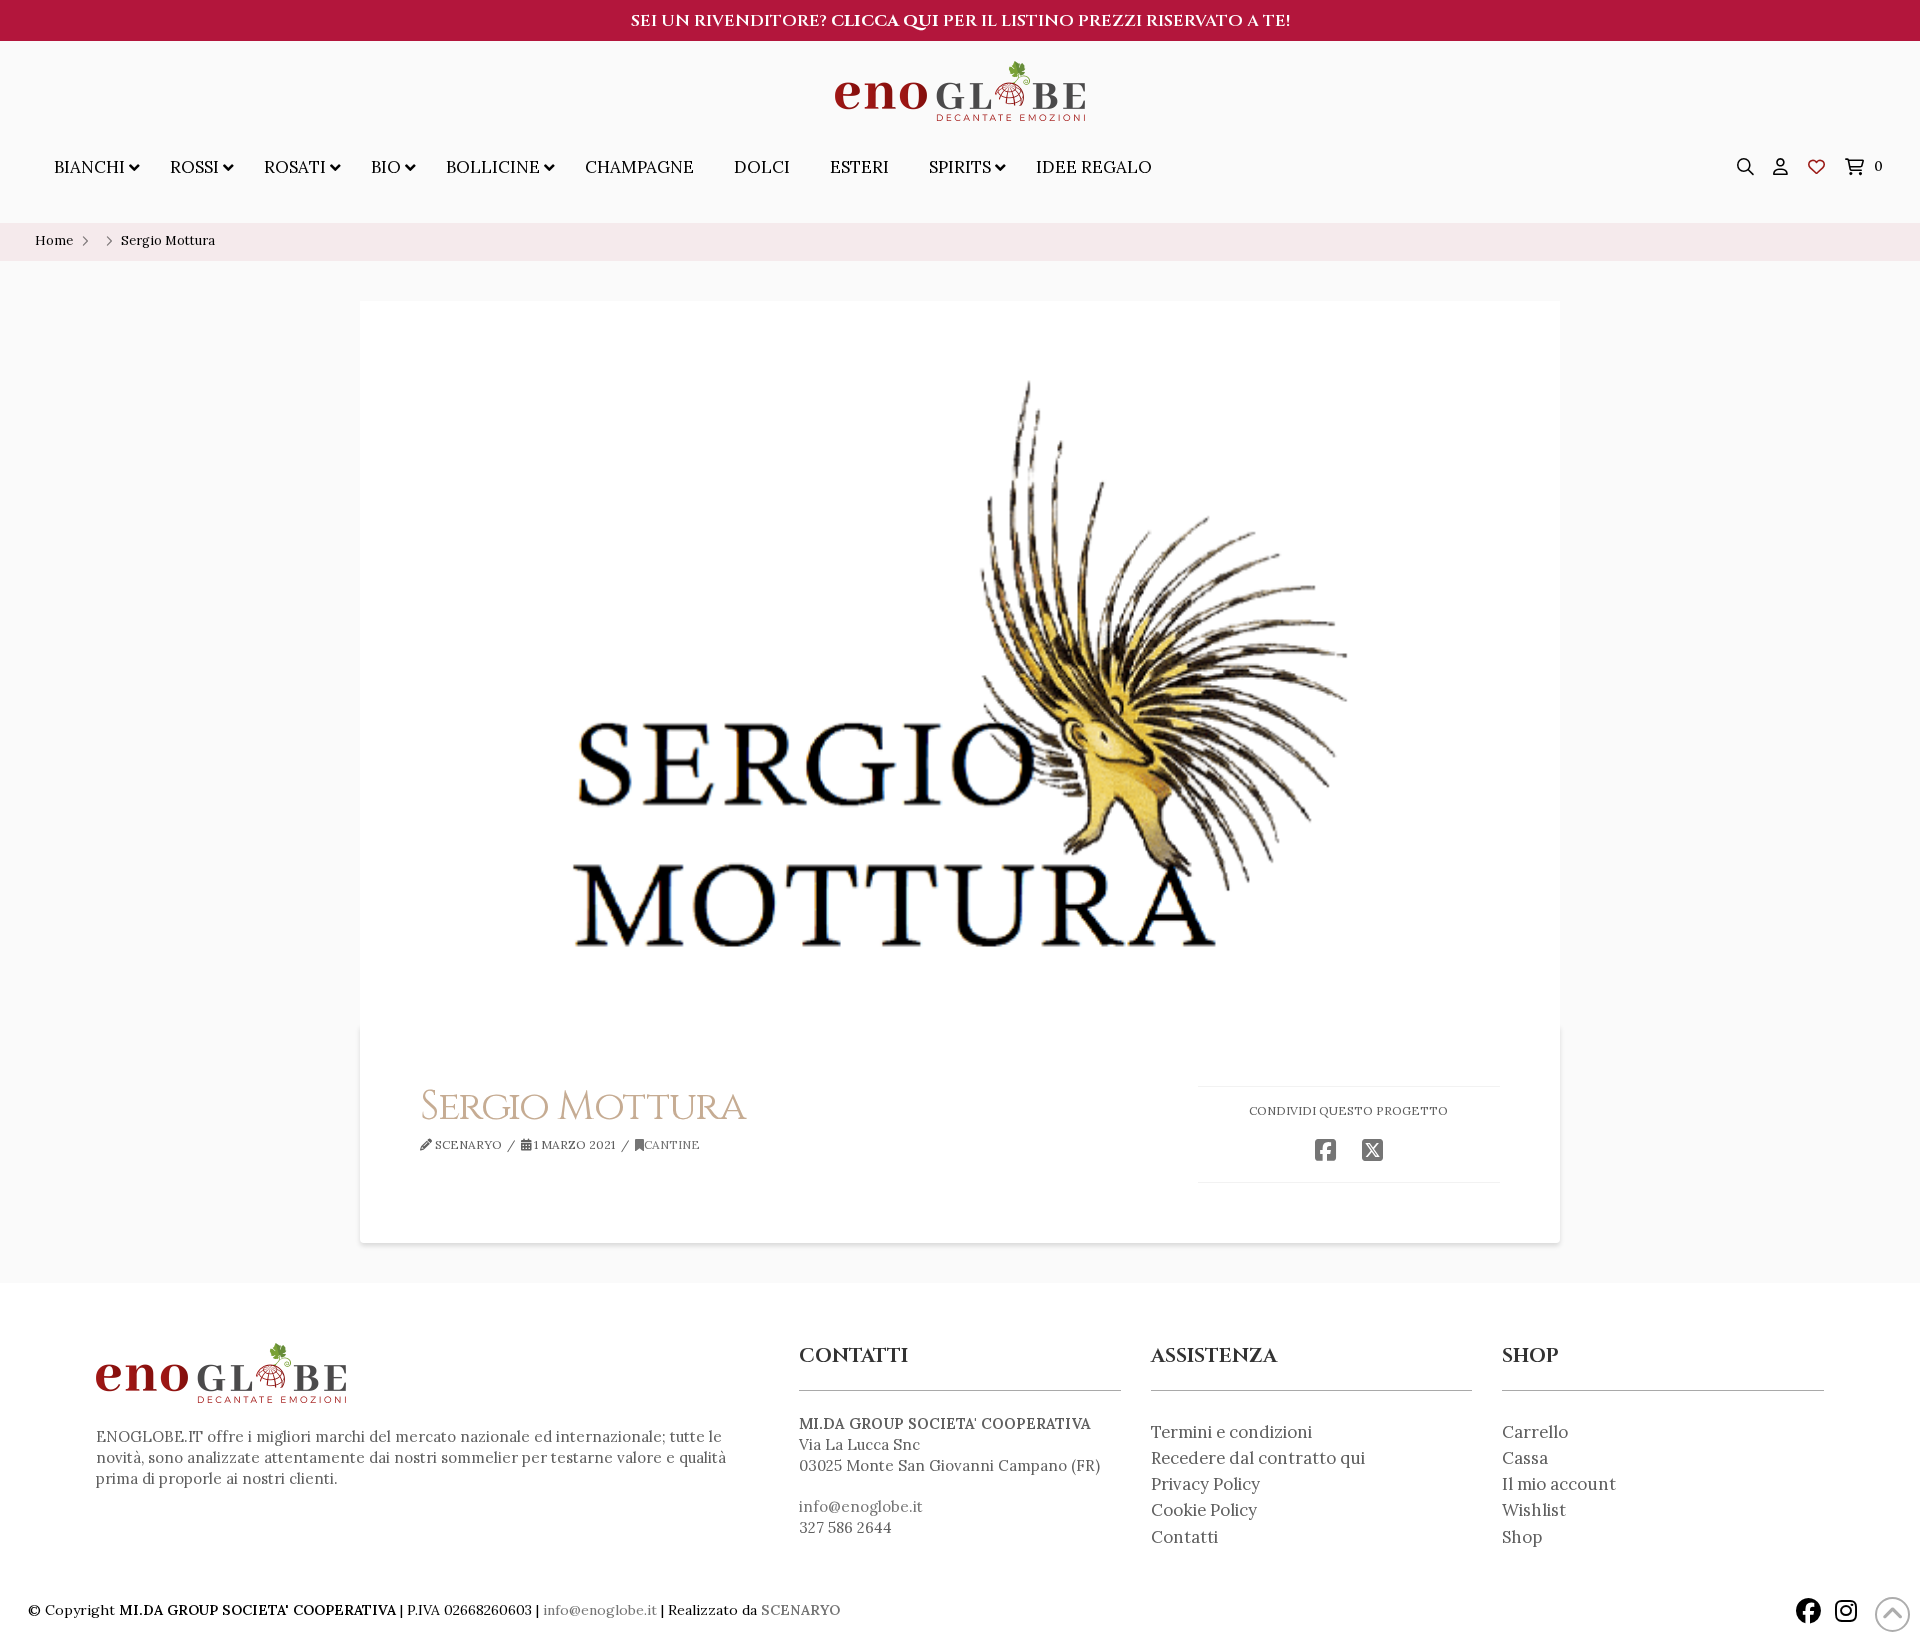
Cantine (672, 1144)
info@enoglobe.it (861, 1506)
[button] (1746, 167)
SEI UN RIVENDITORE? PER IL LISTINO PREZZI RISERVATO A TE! (960, 21)
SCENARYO (800, 1610)
